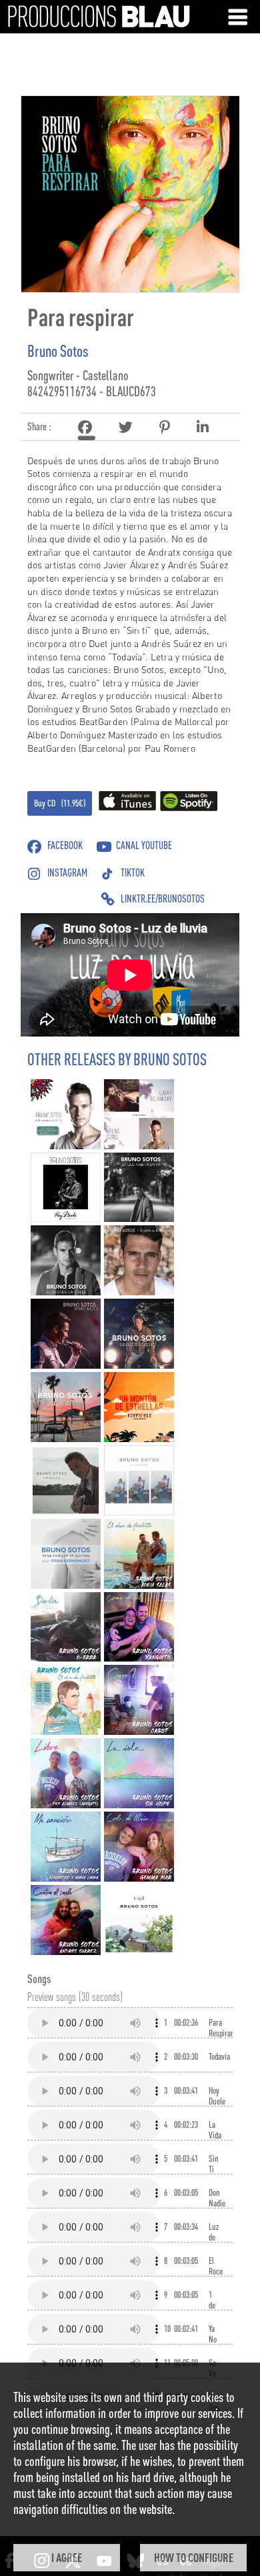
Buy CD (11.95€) (60, 803)
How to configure (194, 2557)
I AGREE (67, 2557)
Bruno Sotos (58, 351)
